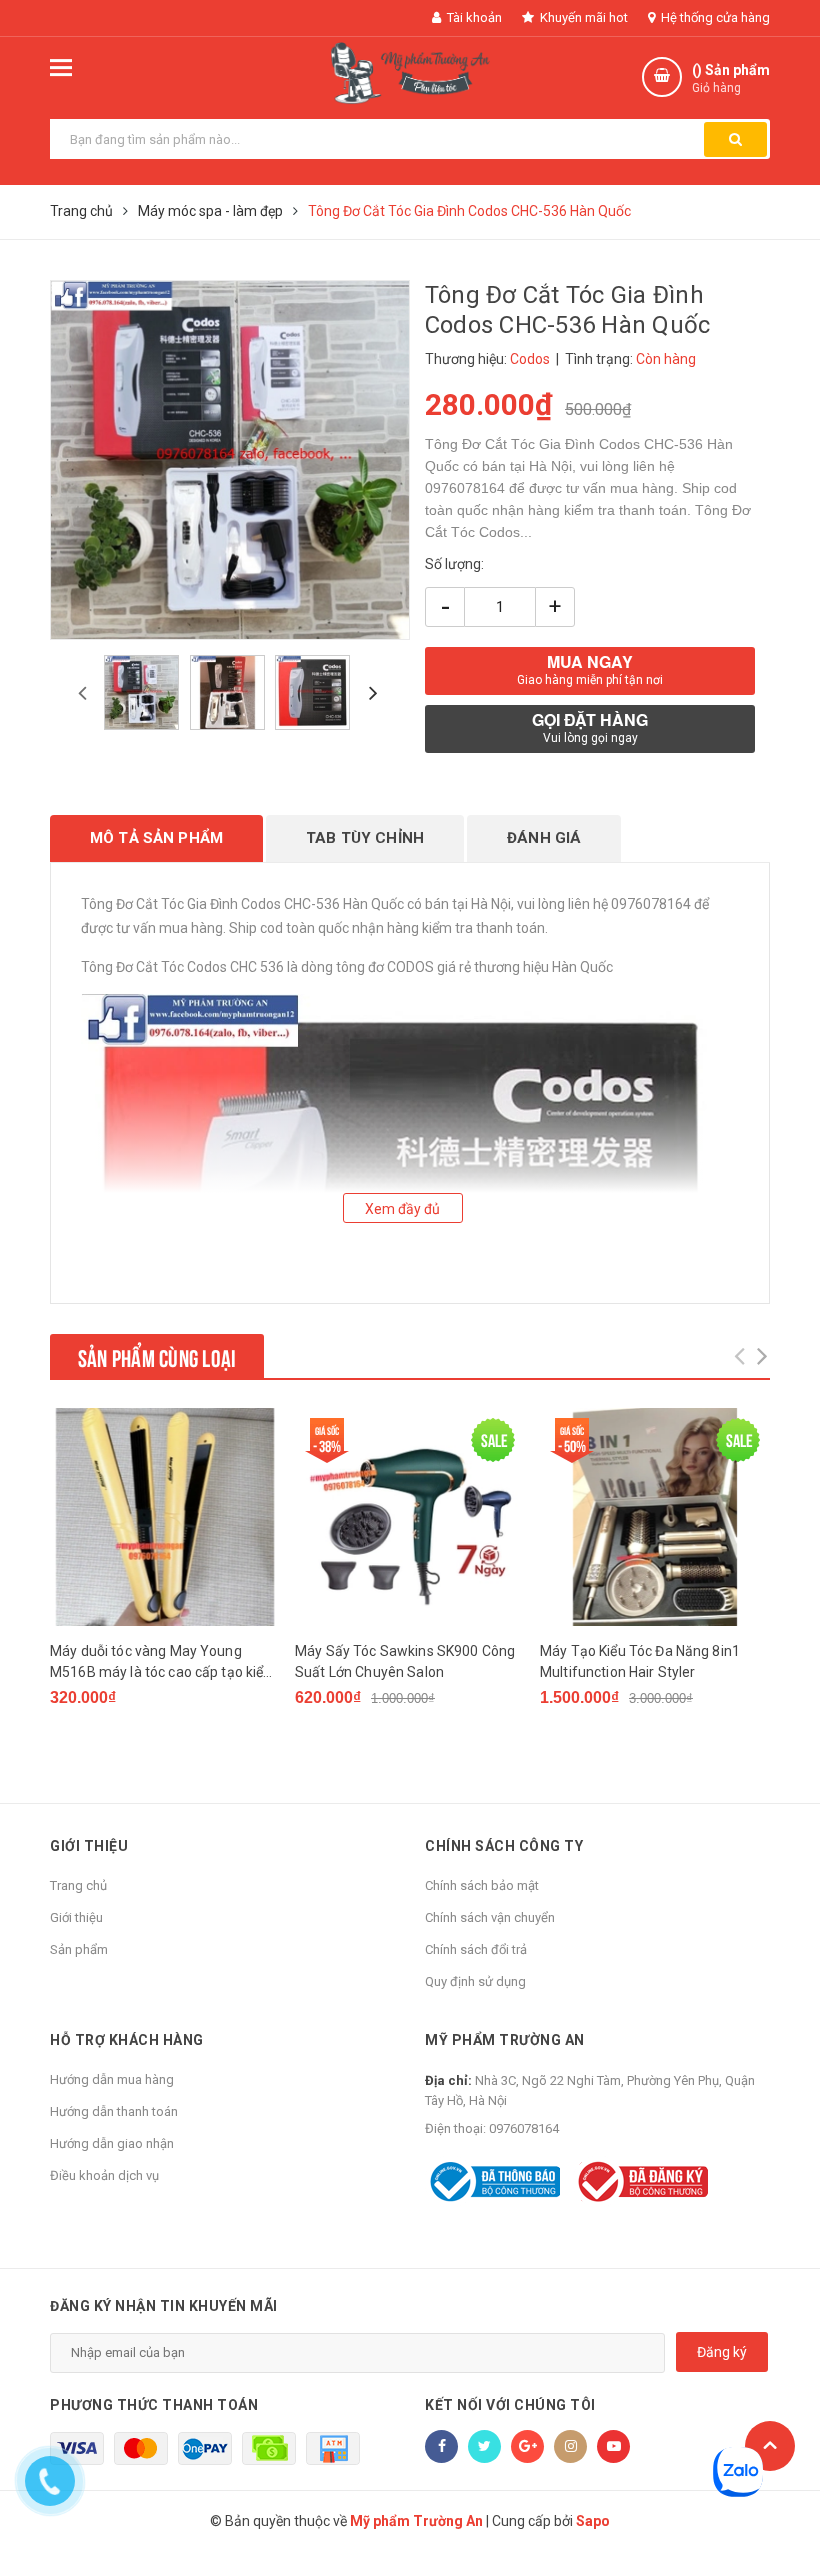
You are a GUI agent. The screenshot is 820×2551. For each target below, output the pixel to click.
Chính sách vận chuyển (490, 1917)
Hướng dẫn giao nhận (112, 2143)
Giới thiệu (76, 1917)
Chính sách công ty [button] (504, 1846)
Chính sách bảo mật (482, 1885)
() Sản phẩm (731, 78)
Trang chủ (78, 1885)
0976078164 (524, 2128)
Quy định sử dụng (475, 1981)
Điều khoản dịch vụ (104, 2175)
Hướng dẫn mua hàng (112, 2079)
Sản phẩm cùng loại (157, 1356)
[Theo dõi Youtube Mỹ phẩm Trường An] (613, 2446)
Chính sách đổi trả (476, 1949)
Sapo (593, 2521)
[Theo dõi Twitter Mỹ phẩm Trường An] (484, 2446)
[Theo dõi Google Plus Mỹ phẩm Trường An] (527, 2446)
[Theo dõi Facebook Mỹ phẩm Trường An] (441, 2446)
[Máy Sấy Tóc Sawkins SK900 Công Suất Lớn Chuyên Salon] (410, 1517)
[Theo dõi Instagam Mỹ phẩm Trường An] (570, 2446)
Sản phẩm (79, 1949)
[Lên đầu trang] (770, 2446)
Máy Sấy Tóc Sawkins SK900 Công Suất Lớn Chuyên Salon (405, 1661)
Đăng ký (722, 2352)
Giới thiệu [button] (89, 1846)
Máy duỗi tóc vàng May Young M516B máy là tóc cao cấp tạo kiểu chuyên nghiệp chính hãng (161, 1663)
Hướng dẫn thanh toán (114, 2111)
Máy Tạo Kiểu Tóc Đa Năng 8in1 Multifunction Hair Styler (640, 1661)
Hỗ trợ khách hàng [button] (127, 2040)
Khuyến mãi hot (582, 17)
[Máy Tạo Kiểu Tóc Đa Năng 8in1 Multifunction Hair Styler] (655, 1517)
